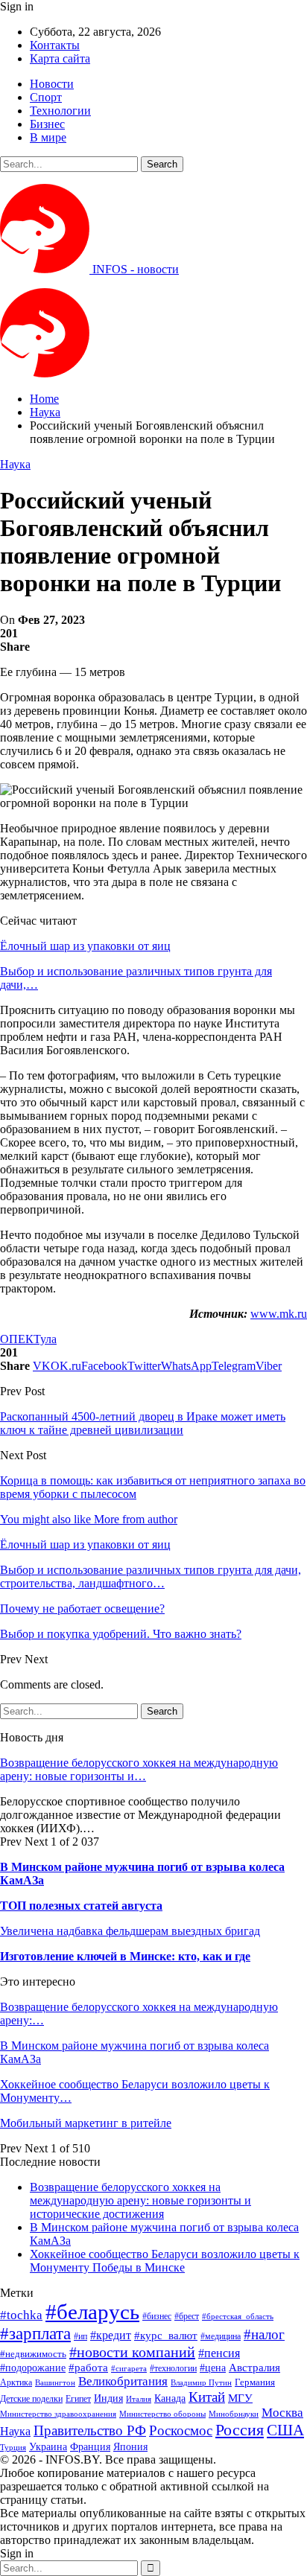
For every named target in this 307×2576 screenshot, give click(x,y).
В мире (48, 137)
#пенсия (219, 2353)
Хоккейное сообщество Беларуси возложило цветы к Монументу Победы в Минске (165, 2261)
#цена (213, 2368)
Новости (52, 84)
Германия (255, 2382)
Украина (48, 2447)
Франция (90, 2447)
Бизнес (47, 124)
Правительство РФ (90, 2430)
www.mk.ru (279, 1314)
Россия (240, 2430)
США (285, 2430)
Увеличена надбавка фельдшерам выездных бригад (130, 1931)
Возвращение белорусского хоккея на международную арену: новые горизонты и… (139, 1769)
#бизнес (157, 2316)
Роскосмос (181, 2430)
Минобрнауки (234, 2414)
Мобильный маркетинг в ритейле (86, 2123)
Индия (108, 2398)
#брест (187, 2317)
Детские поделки (31, 2399)
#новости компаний (132, 2352)
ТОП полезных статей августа (81, 1906)
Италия (139, 2399)
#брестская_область (238, 2316)
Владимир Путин (201, 2383)
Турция (13, 2448)
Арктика (16, 2383)
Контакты (55, 45)
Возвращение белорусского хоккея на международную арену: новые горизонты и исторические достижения (140, 2200)
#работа (88, 2368)
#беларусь (92, 2312)
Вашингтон (55, 2382)
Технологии (60, 111)
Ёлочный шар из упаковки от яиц (85, 946)
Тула (45, 1339)
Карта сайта (60, 58)
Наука (15, 464)
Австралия (254, 2367)
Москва (282, 2413)
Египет (78, 2399)
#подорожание (33, 2368)
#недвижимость (33, 2354)
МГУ (240, 2398)
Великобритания (123, 2381)
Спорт (46, 97)
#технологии (173, 2368)
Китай (207, 2397)
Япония (130, 2446)
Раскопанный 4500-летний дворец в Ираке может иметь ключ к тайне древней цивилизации (143, 1423)
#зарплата (35, 2334)
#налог (264, 2334)
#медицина (221, 2337)
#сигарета (129, 2368)
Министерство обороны (162, 2414)
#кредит (111, 2335)
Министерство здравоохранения (58, 2414)
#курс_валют (166, 2335)
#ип (80, 2336)
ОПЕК (17, 1339)
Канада (170, 2398)
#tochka (21, 2315)
